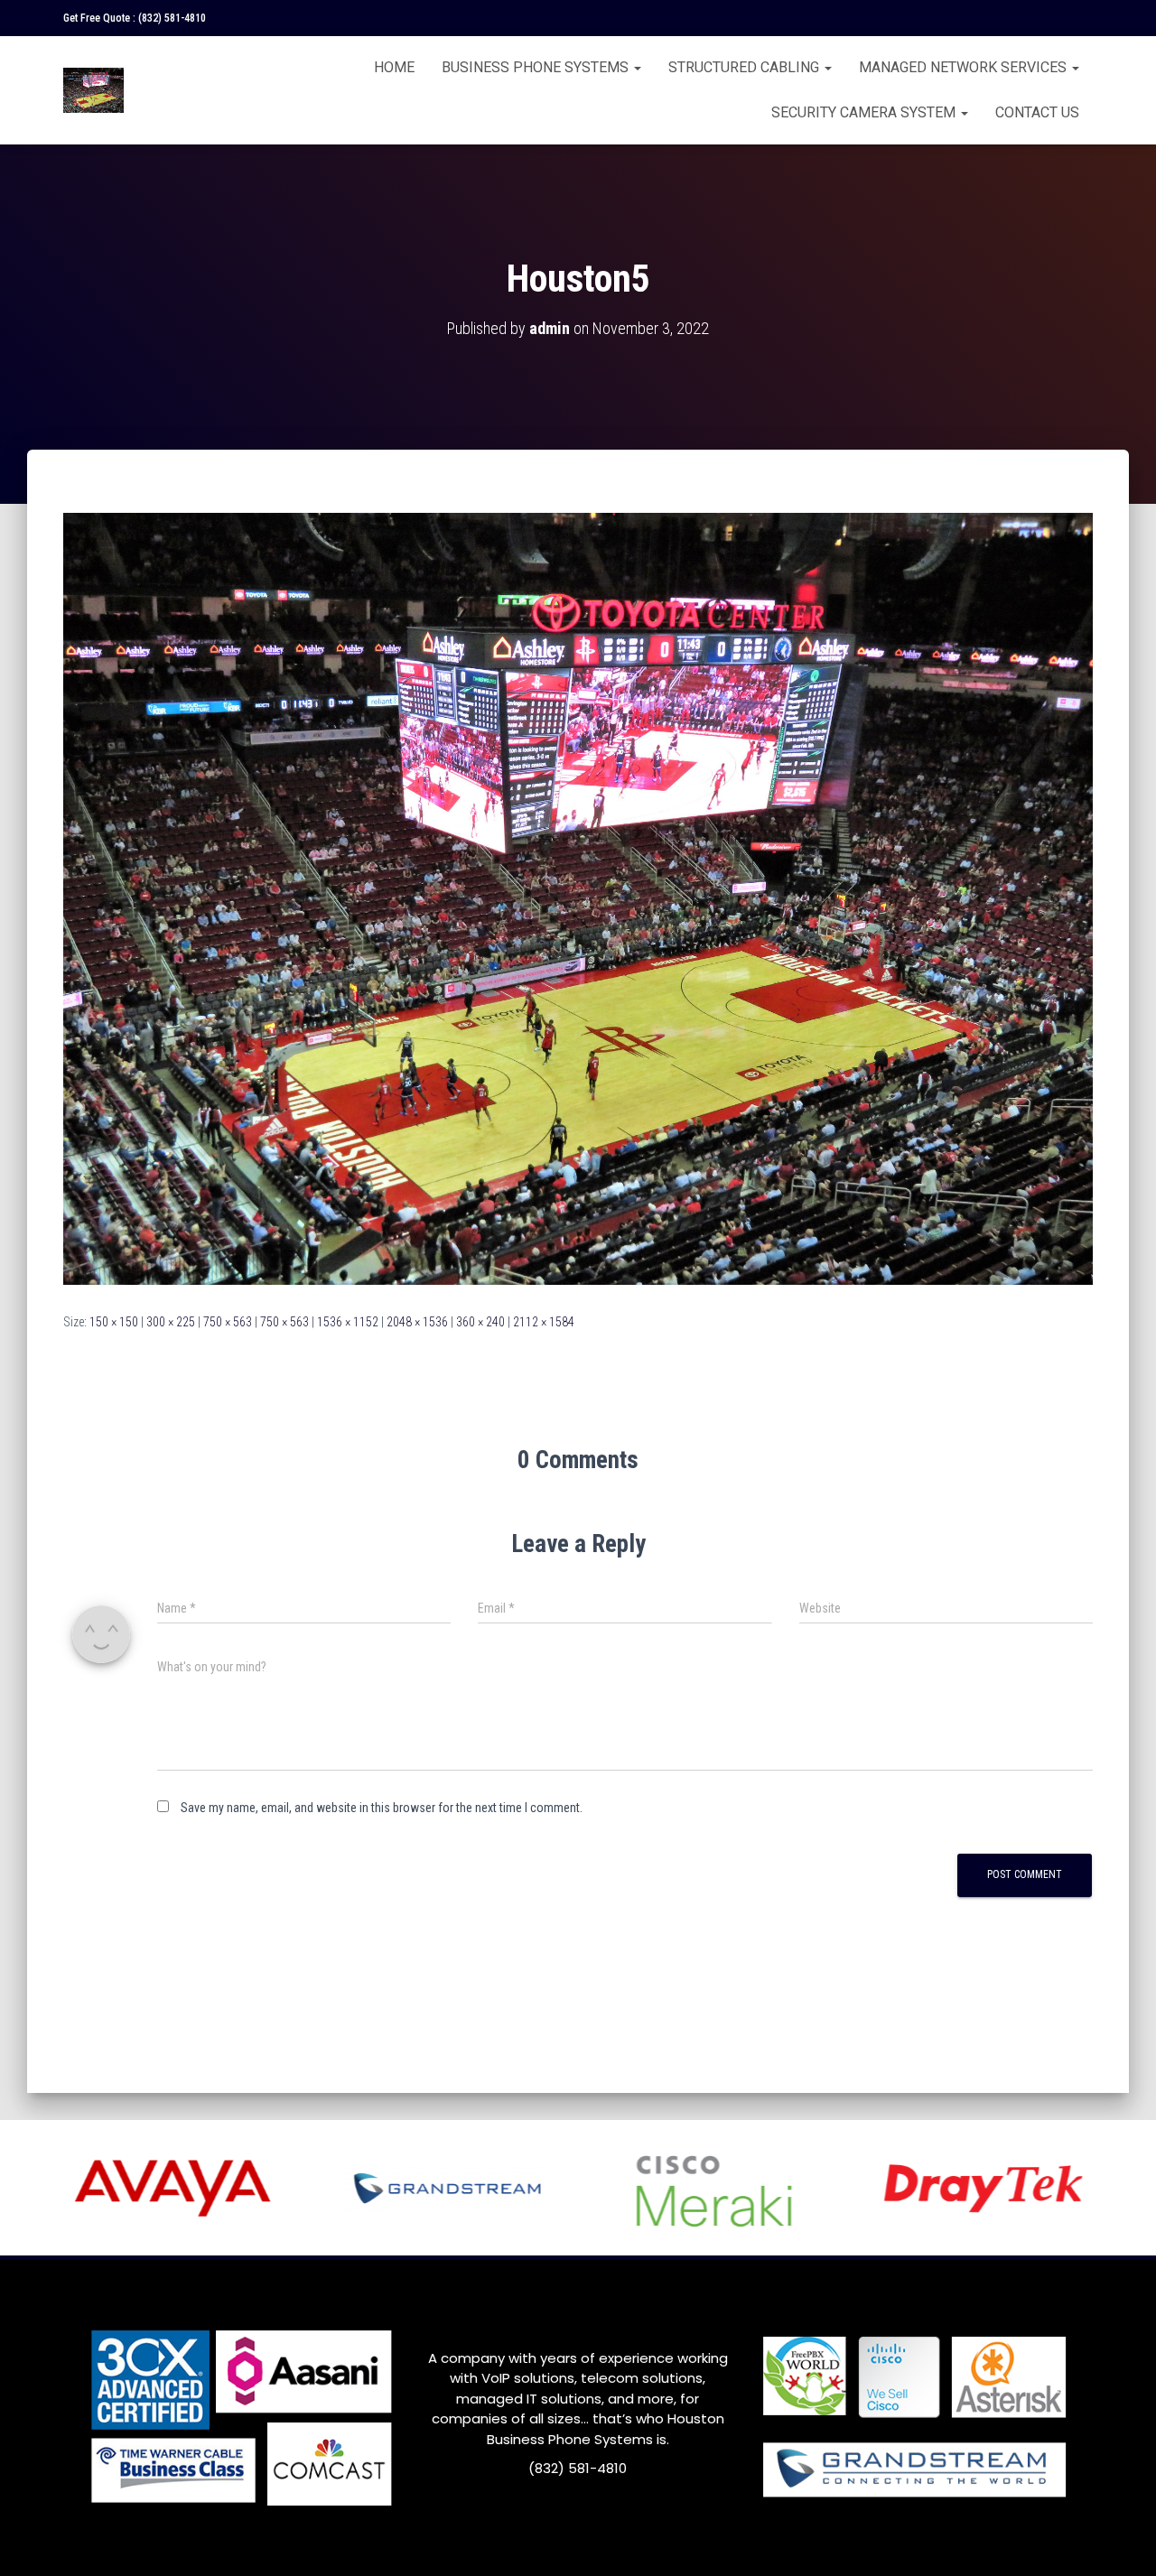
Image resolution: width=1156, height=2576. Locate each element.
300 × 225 (171, 1322)
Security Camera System (865, 112)
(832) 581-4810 (172, 18)
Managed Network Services (965, 67)
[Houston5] (578, 897)
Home (394, 67)
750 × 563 (228, 1322)
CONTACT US (1037, 112)
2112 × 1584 (544, 1322)
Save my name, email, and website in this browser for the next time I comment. (382, 1808)
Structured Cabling (746, 67)
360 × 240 (480, 1322)
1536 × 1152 (348, 1322)
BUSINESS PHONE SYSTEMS (537, 67)
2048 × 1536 (417, 1322)
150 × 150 (114, 1322)
